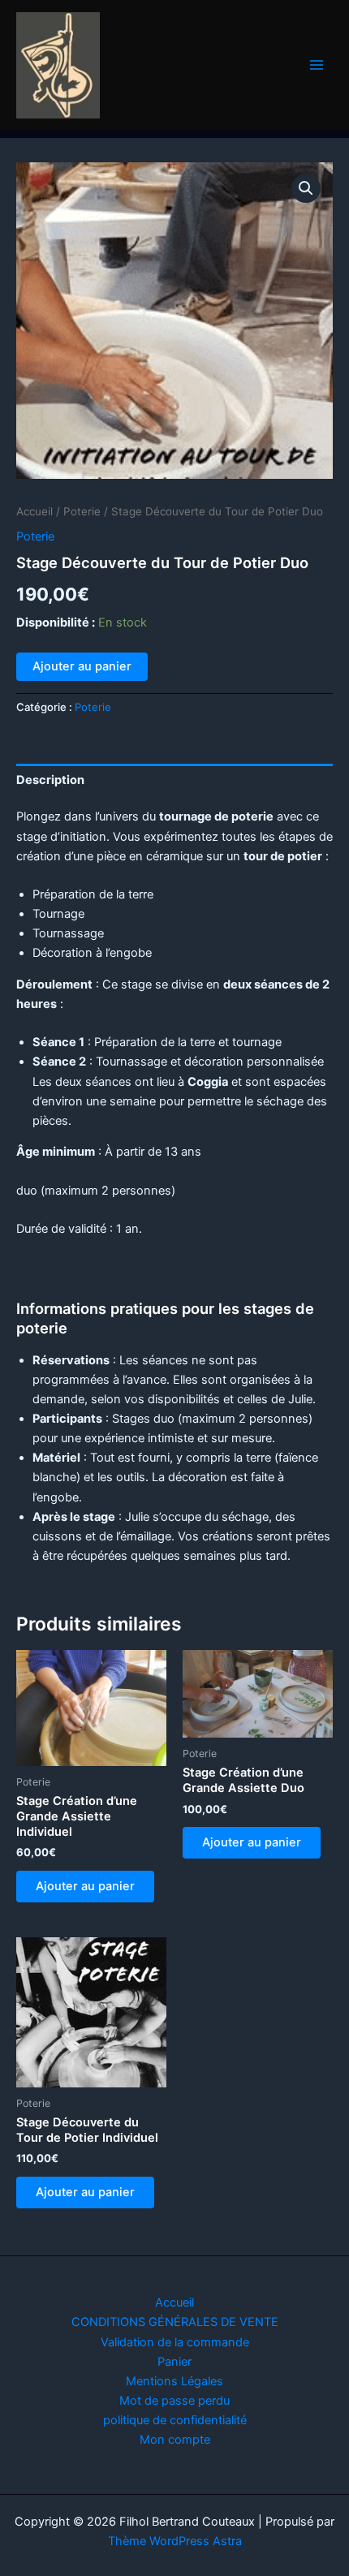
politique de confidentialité (175, 2420)
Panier (174, 2362)
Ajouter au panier (82, 666)
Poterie (82, 511)
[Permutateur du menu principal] (317, 65)
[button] (306, 188)
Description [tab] (50, 780)
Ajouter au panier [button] (85, 1886)
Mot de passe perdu (174, 2401)
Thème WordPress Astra (175, 2541)
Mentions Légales (174, 2381)
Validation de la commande (175, 2342)
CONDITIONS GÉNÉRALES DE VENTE (175, 2322)
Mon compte (175, 2440)
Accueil (34, 511)
